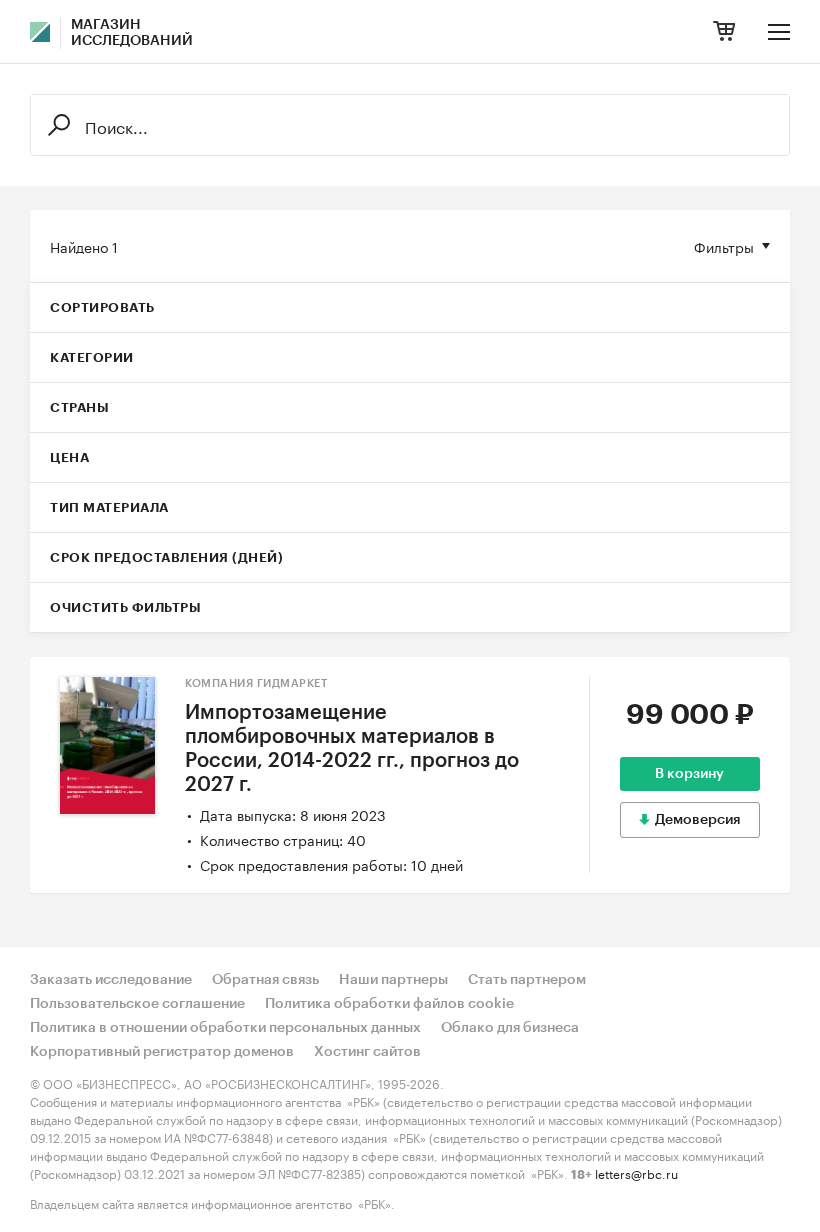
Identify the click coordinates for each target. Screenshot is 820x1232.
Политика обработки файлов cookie (389, 1004)
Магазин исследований (132, 33)
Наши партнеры (393, 980)
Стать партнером (527, 980)
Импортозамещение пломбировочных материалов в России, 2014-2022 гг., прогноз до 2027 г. (352, 749)
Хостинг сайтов (367, 1052)
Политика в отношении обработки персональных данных (225, 1028)
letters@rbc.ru (636, 1172)
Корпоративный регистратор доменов (162, 1052)
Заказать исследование (111, 980)
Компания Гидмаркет (256, 683)
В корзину (689, 774)
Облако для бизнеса (510, 1028)
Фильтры (724, 246)
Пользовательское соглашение (137, 1004)
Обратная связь (265, 980)
